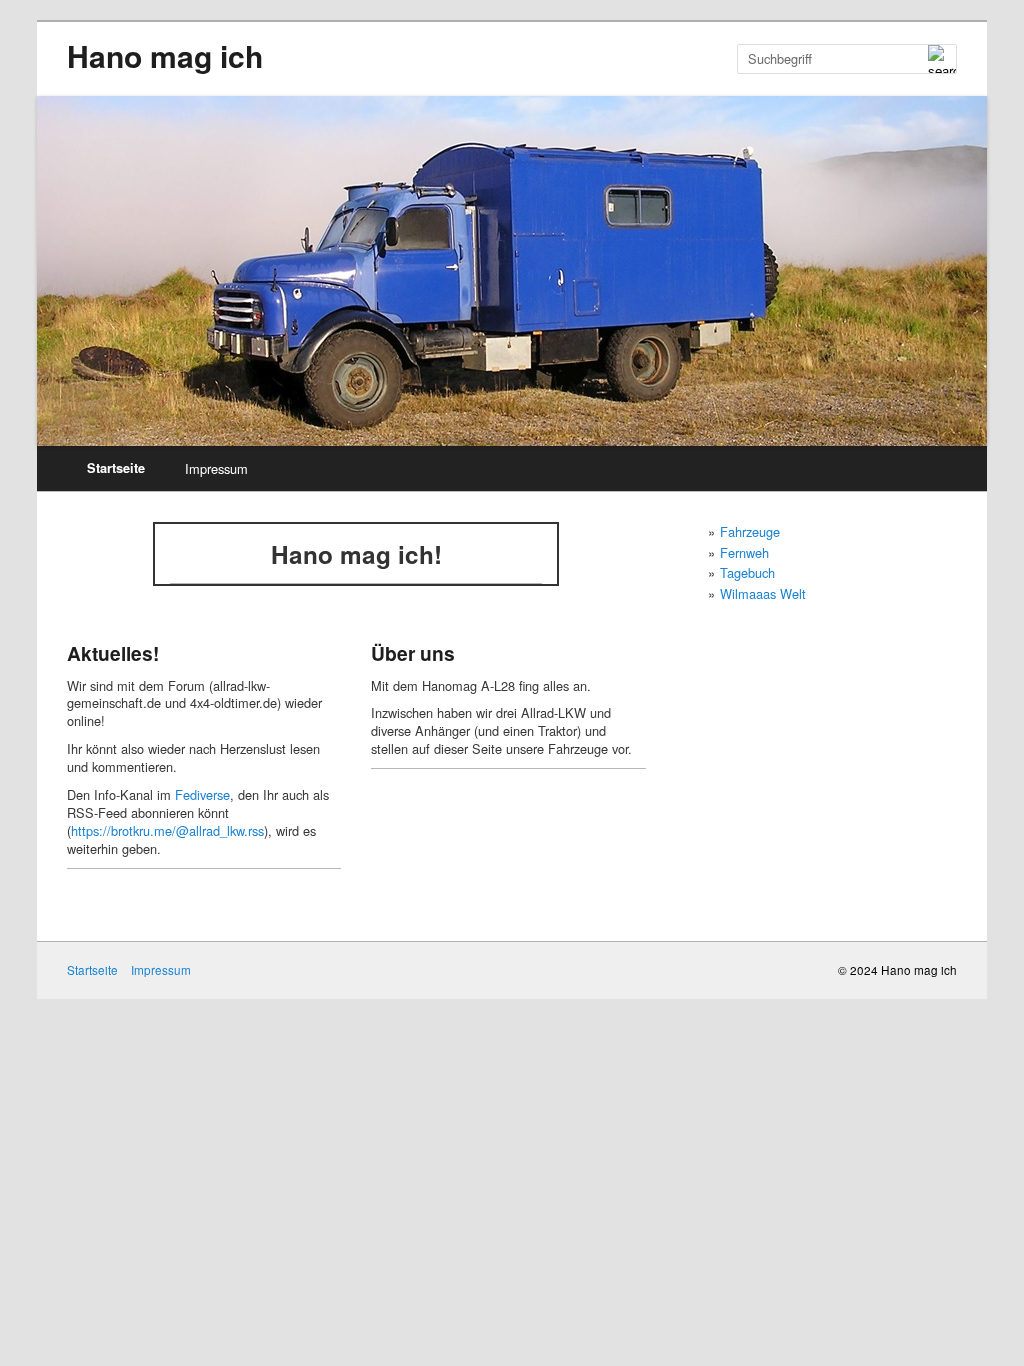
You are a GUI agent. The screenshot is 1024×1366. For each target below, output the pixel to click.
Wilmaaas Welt (763, 593)
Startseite (116, 468)
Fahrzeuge (750, 531)
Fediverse (202, 794)
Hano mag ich (165, 55)
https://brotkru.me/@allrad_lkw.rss (167, 830)
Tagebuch (747, 572)
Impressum (216, 468)
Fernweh (744, 552)
